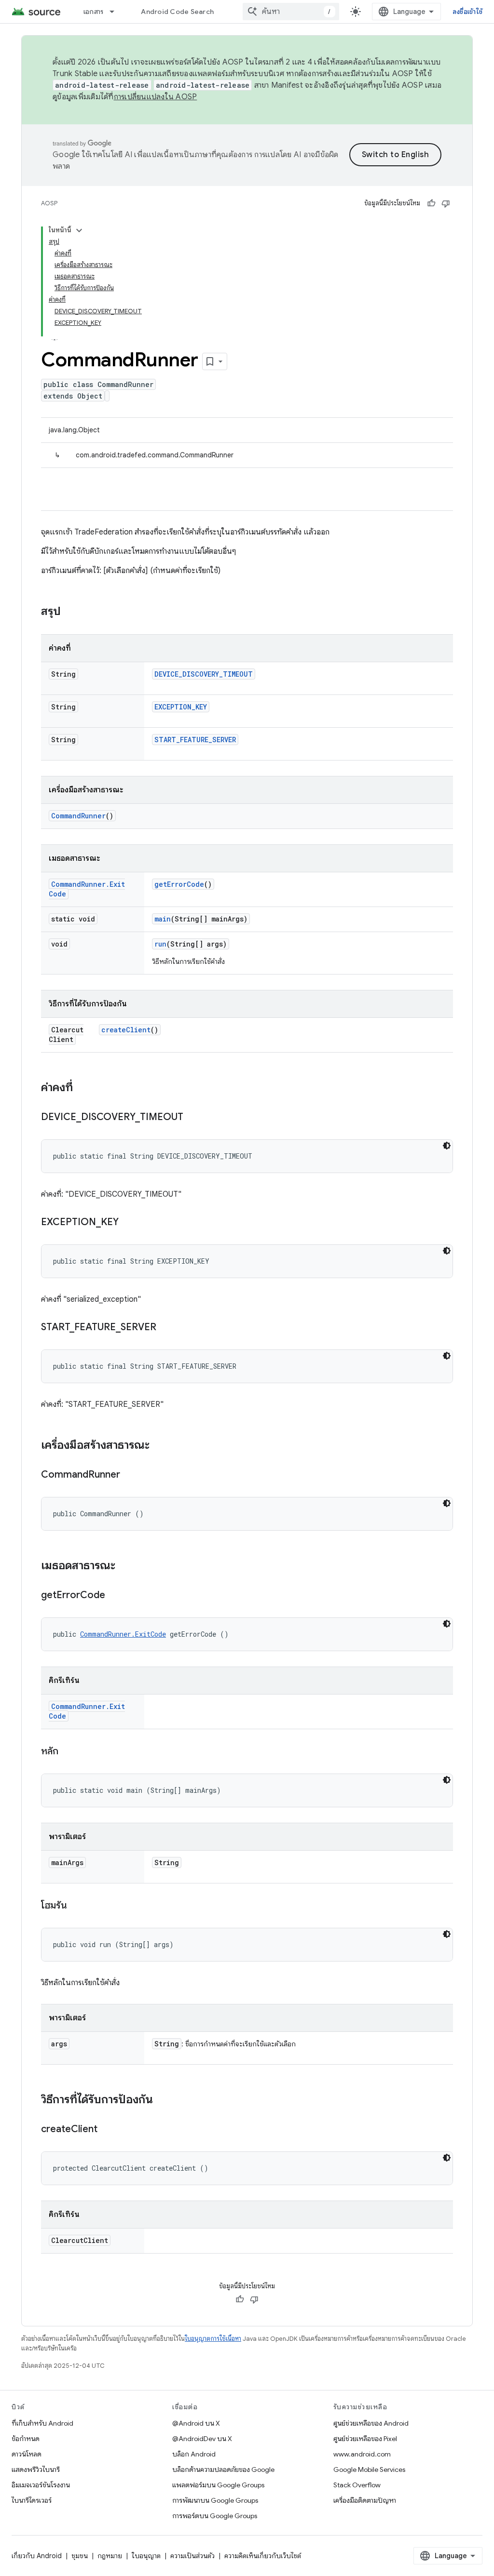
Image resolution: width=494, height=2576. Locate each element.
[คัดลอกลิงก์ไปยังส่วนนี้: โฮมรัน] (77, 1906)
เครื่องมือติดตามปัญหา (365, 2500)
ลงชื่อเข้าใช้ (467, 12)
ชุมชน (80, 2556)
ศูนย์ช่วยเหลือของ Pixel (365, 2439)
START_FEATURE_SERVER (195, 740)
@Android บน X (196, 2423)
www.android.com (362, 2454)
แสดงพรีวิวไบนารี (36, 2469)
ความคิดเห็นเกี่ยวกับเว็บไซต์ (263, 2556)
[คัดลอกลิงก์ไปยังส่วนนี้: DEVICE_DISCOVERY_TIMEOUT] (193, 1118)
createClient (126, 1030)
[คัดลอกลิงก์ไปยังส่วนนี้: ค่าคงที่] (82, 1088)
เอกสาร (94, 12)
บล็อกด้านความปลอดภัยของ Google (223, 2469)
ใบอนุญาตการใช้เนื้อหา (213, 2339)
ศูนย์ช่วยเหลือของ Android (371, 2423)
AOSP (49, 203)
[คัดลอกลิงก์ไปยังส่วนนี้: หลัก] (68, 1752)
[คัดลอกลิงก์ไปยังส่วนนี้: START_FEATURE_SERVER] (166, 1328)
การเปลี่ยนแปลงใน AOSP (156, 97)
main (163, 919)
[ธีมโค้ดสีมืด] (447, 1146)
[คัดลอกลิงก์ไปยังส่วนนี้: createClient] (107, 2130)
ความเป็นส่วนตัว (192, 2556)
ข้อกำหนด (26, 2439)
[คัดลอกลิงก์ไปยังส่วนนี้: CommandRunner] (130, 1475)
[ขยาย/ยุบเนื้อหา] (79, 230)
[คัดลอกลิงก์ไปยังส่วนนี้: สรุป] (70, 612)
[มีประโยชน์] (431, 203)
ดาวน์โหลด (27, 2454)
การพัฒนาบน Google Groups (215, 2500)
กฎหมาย (110, 2556)
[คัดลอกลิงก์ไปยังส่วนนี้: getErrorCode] (115, 1596)
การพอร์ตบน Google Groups (215, 2516)
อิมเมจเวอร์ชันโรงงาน (41, 2485)
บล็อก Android (194, 2454)
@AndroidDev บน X (202, 2439)
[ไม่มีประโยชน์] (446, 203)
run (160, 944)
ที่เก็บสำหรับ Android (42, 2423)
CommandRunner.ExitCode (123, 1634)
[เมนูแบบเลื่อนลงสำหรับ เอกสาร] (116, 12)
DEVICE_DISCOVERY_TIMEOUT (204, 674)
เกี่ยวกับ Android (37, 2556)
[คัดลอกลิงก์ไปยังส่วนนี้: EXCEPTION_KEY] (128, 1223)
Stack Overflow (357, 2485)
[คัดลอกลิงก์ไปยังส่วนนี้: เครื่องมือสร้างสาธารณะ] (159, 1446)
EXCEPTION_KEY (181, 707)
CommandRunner (78, 816)
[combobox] (291, 12)
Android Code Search (177, 12)
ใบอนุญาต (146, 2556)
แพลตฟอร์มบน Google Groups (218, 2485)
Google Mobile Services (369, 2469)
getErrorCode (179, 884)
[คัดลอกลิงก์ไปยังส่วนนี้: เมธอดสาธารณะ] (125, 1566)
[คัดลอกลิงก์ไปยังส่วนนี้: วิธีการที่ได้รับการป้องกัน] (163, 2100)
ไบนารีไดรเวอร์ (32, 2500)
